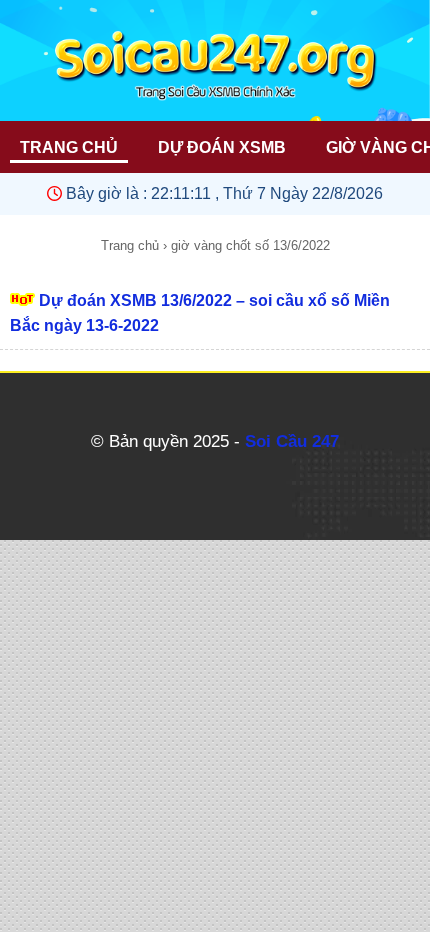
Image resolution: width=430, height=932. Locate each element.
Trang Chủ (69, 147)
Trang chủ (130, 245)
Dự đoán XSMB (222, 147)
